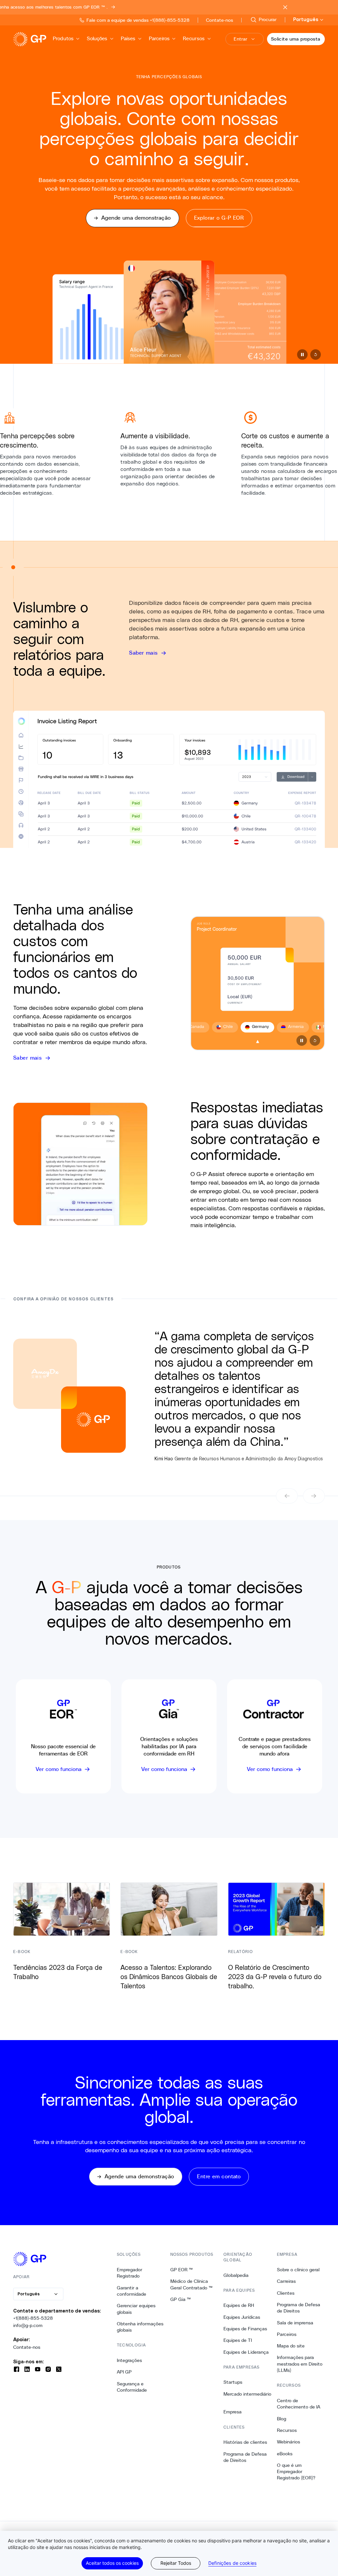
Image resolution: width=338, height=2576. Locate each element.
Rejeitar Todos (176, 2563)
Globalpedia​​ (236, 2275)
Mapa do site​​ (291, 2346)
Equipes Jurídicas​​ (242, 2317)
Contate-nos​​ (27, 2347)
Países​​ (128, 38)
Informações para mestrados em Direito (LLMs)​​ (300, 2364)
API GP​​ (124, 2372)
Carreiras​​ (287, 2281)
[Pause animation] (302, 355)
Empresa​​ (233, 2412)
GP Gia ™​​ (181, 2299)
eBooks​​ (285, 2454)
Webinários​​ (289, 2442)
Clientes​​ (286, 2293)
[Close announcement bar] (285, 7)
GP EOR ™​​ (182, 2270)
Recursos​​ (194, 38)
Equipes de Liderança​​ (246, 2352)
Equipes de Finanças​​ (245, 2329)
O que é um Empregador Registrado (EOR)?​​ (296, 2472)
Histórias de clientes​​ (245, 2442)
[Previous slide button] (287, 1496)
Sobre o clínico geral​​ (298, 2270)
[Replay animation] (316, 355)
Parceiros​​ (160, 38)
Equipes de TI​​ (238, 2340)
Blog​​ (282, 2419)
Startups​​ (233, 2382)
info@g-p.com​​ (28, 2325)
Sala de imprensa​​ (295, 2323)
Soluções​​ (97, 38)
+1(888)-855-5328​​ (33, 2318)
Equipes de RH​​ (239, 2305)
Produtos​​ (63, 38)
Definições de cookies (232, 2563)
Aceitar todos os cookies (112, 2563)
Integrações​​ (130, 2360)
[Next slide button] (314, 1496)
